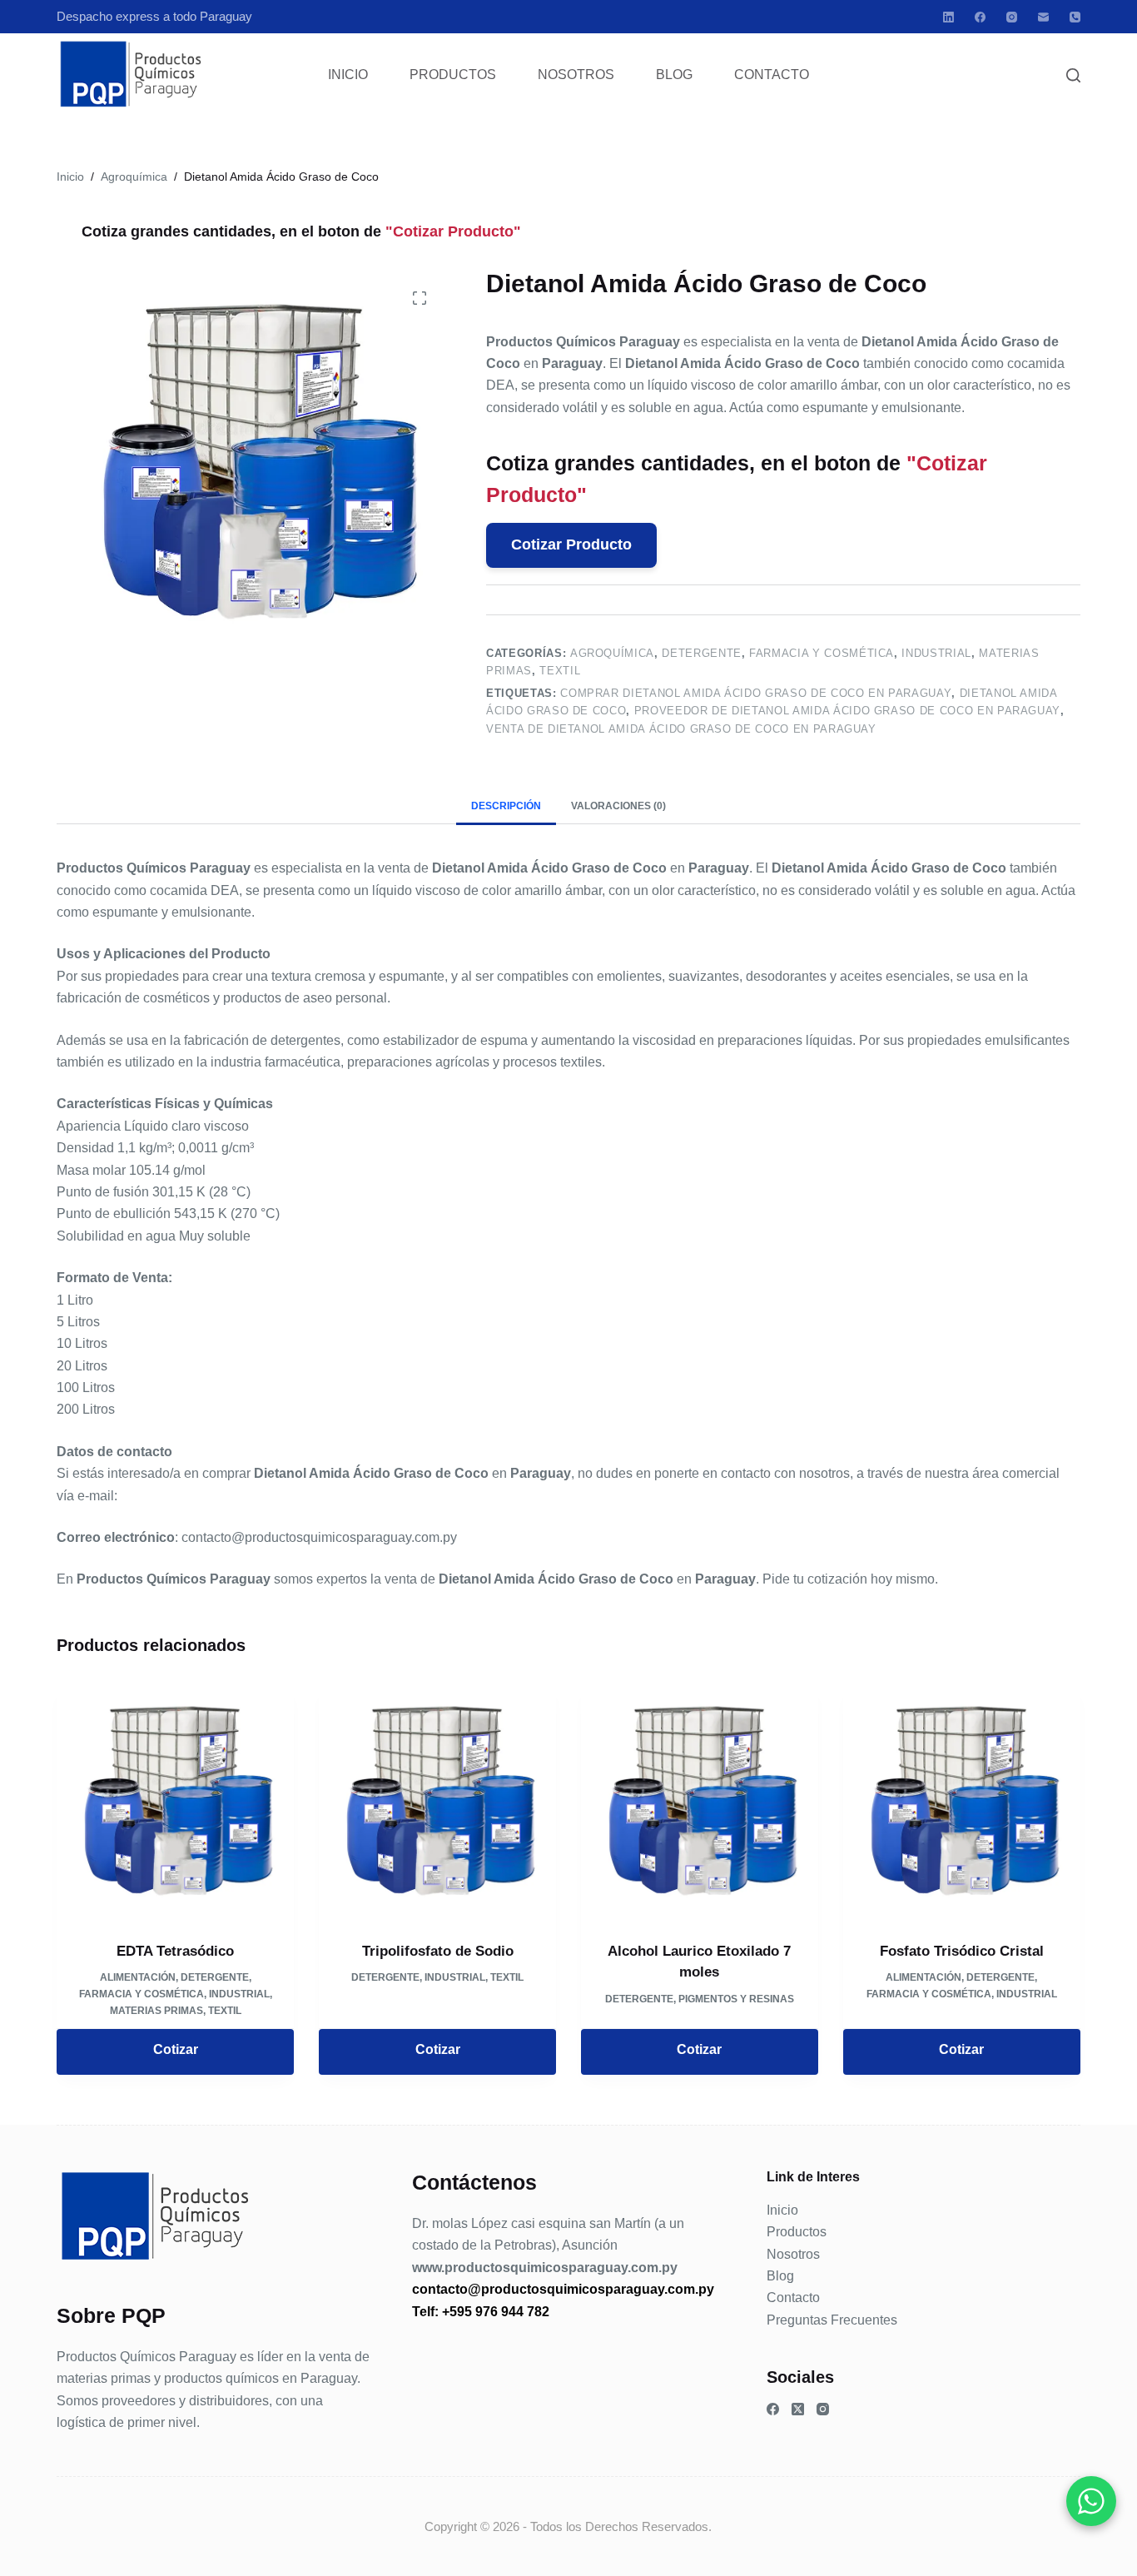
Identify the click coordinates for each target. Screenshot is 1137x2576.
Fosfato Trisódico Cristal (962, 1951)
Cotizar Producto (571, 545)
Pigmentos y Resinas (736, 1999)
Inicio (348, 75)
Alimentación (138, 1977)
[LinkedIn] (948, 17)
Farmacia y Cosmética (822, 653)
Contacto (772, 75)
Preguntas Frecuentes (832, 2320)
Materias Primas (156, 2011)
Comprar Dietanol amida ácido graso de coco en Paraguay (756, 693)
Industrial (936, 653)
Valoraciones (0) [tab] (618, 806)
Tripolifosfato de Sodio (438, 1951)
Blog (674, 75)
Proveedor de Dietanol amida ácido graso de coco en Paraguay (847, 711)
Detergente (702, 653)
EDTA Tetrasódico (175, 1951)
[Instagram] (1012, 17)
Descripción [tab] (506, 806)
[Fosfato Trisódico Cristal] (962, 1801)
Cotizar (176, 2049)
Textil (560, 671)
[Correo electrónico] (1043, 17)
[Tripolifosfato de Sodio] (437, 1801)
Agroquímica (612, 653)
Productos (453, 75)
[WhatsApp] (1091, 2501)
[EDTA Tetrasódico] (175, 1801)
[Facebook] (980, 17)
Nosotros (576, 75)
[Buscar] (1073, 75)
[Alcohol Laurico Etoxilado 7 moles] (700, 1801)
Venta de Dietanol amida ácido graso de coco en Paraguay (681, 729)
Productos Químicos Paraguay (146, 2357)
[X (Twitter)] (798, 2409)
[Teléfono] (1075, 17)
